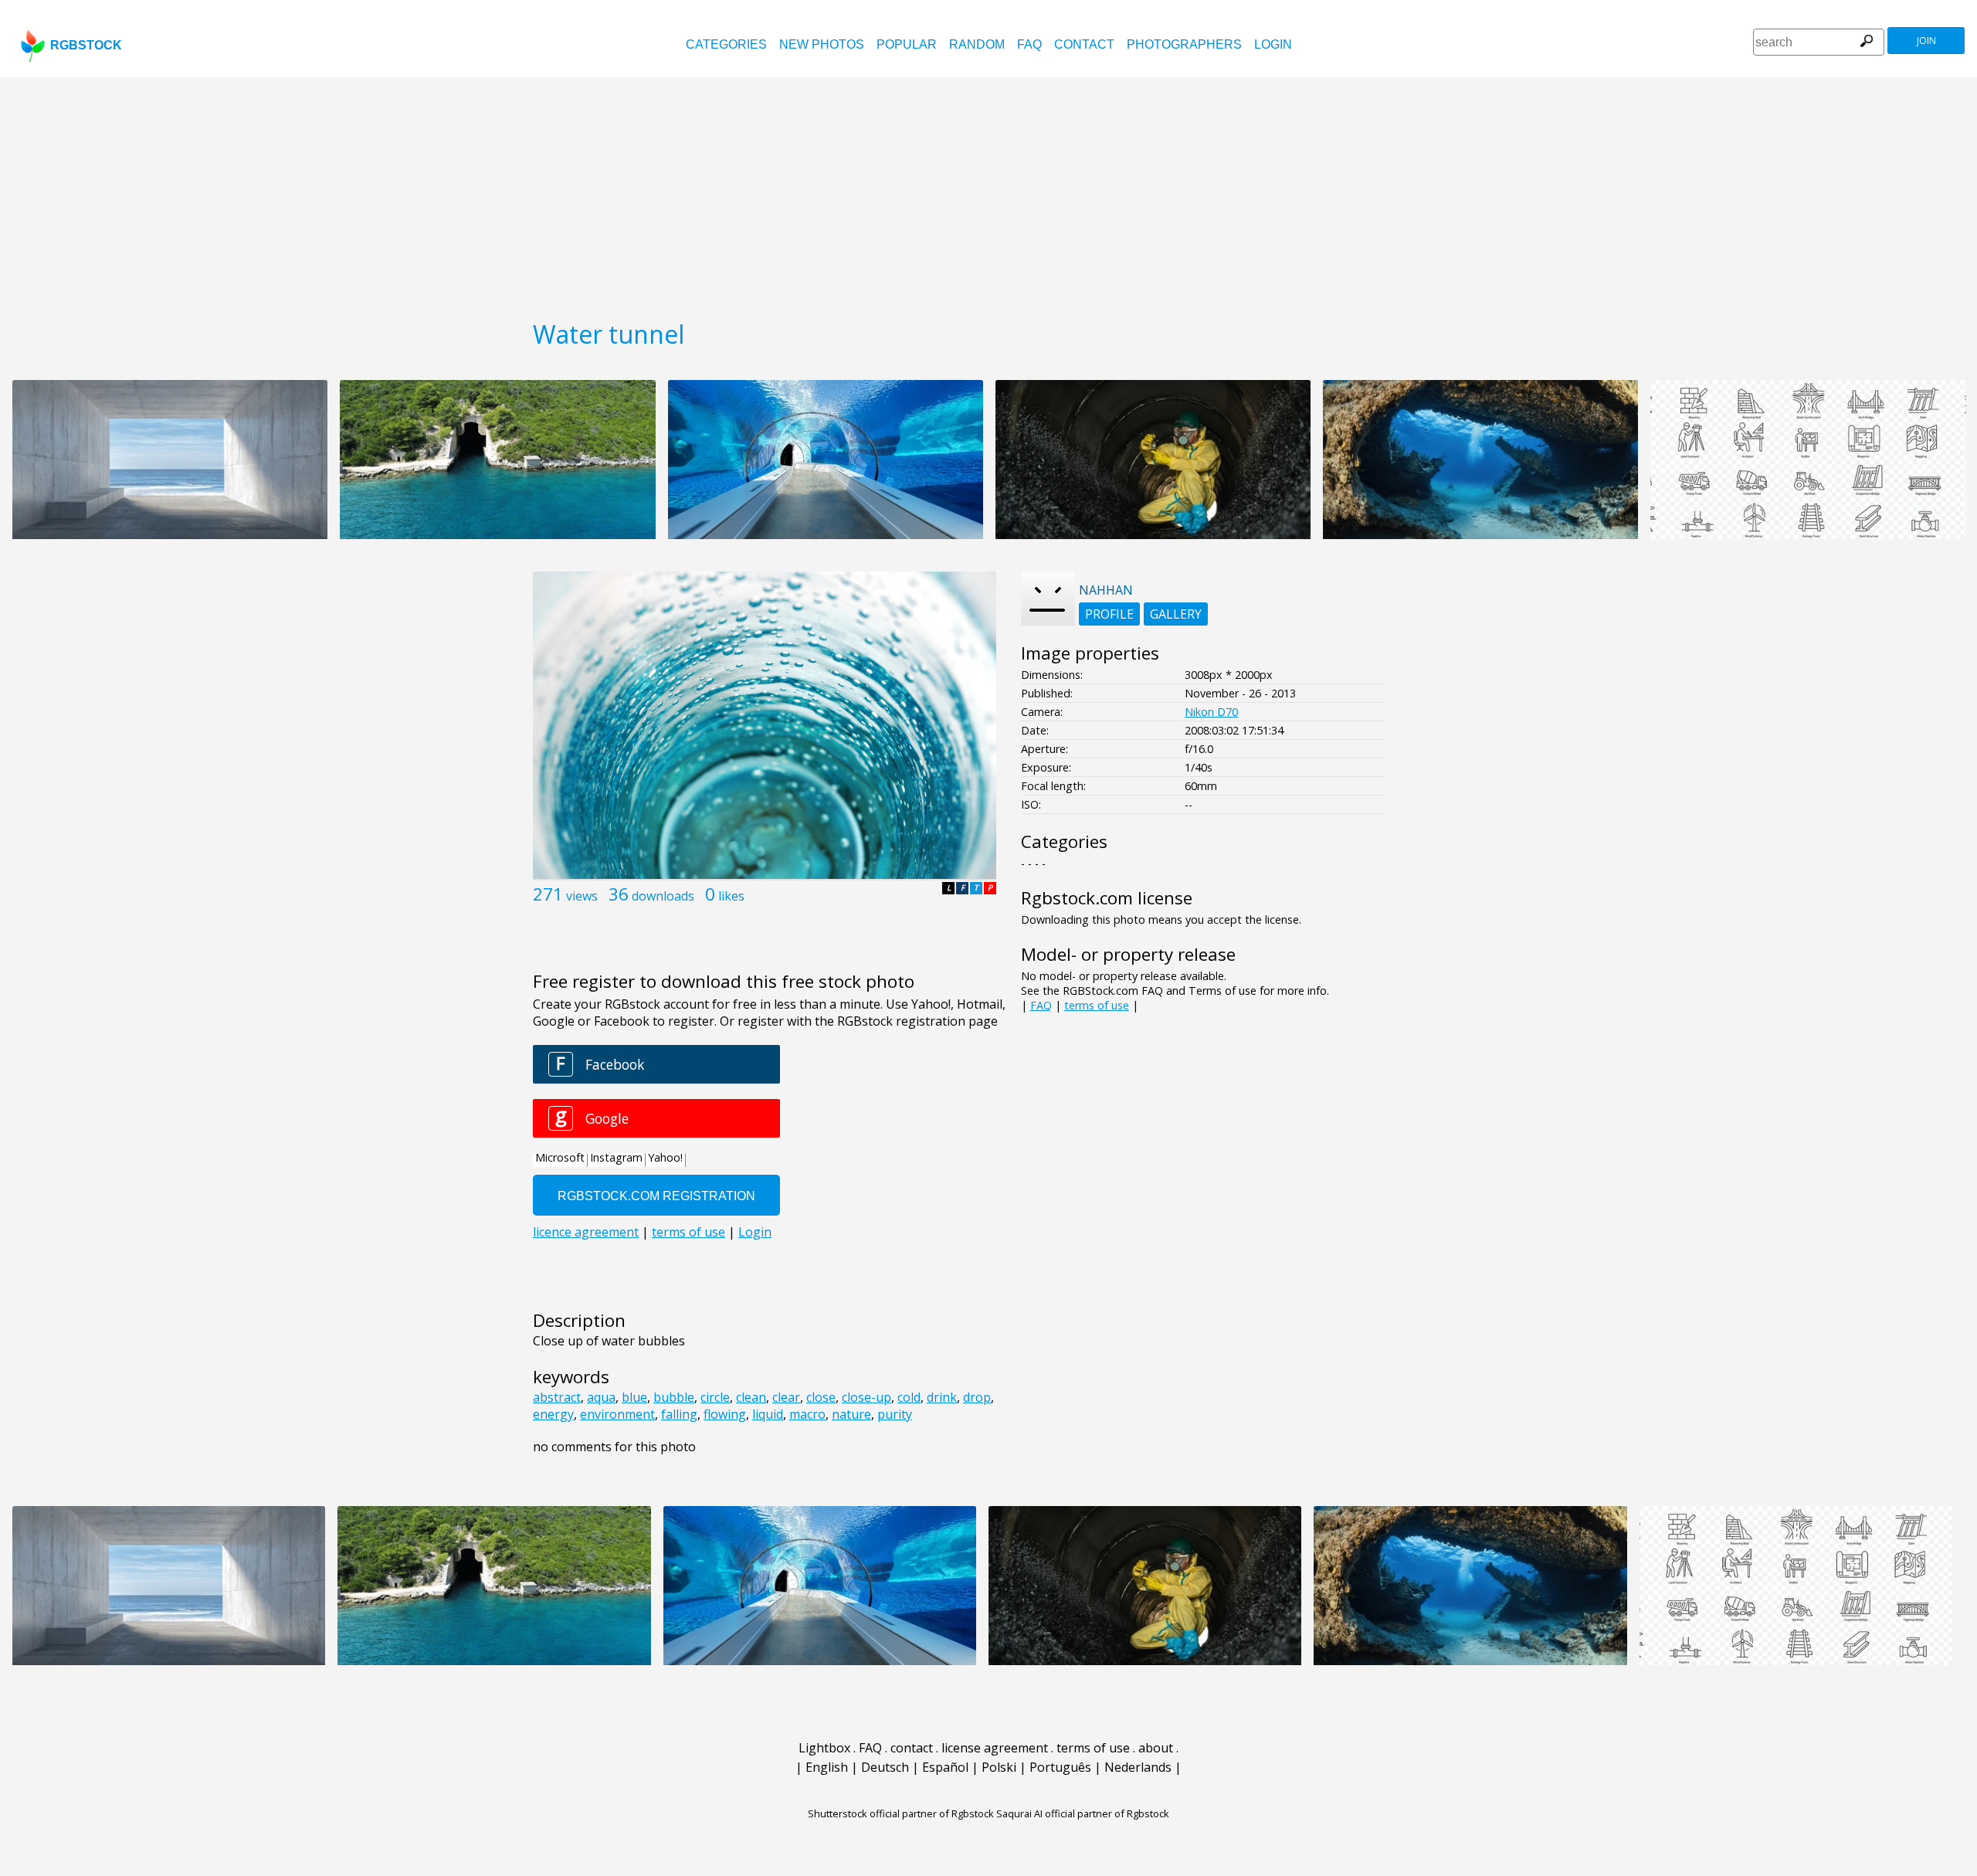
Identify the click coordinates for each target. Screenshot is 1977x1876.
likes (731, 896)
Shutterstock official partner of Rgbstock (901, 1813)
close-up (866, 1397)
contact (1084, 44)
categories (726, 44)
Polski (999, 1767)
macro (807, 1414)
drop (977, 1397)
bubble (674, 1397)
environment (617, 1414)
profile (1109, 614)
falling (679, 1414)
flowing (725, 1414)
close (821, 1397)
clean (751, 1397)
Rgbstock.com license (1107, 898)
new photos (822, 44)
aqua (601, 1397)
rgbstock (86, 45)
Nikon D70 (1211, 712)
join (1926, 41)
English (827, 1767)
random (977, 44)
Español (945, 1767)
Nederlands (1138, 1767)
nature (851, 1414)
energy (553, 1414)
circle (715, 1397)
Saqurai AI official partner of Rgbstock (1083, 1813)
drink (942, 1397)
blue (634, 1397)
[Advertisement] (988, 193)
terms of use (1097, 1005)
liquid (768, 1414)
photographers (1184, 44)
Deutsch (885, 1767)
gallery (1176, 614)
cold (909, 1397)
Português (1060, 1767)
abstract (557, 1397)
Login (1273, 44)
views (582, 896)
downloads (663, 896)
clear (786, 1397)
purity (895, 1414)
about (1156, 1748)
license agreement (995, 1748)
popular (907, 44)
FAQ (1029, 44)
